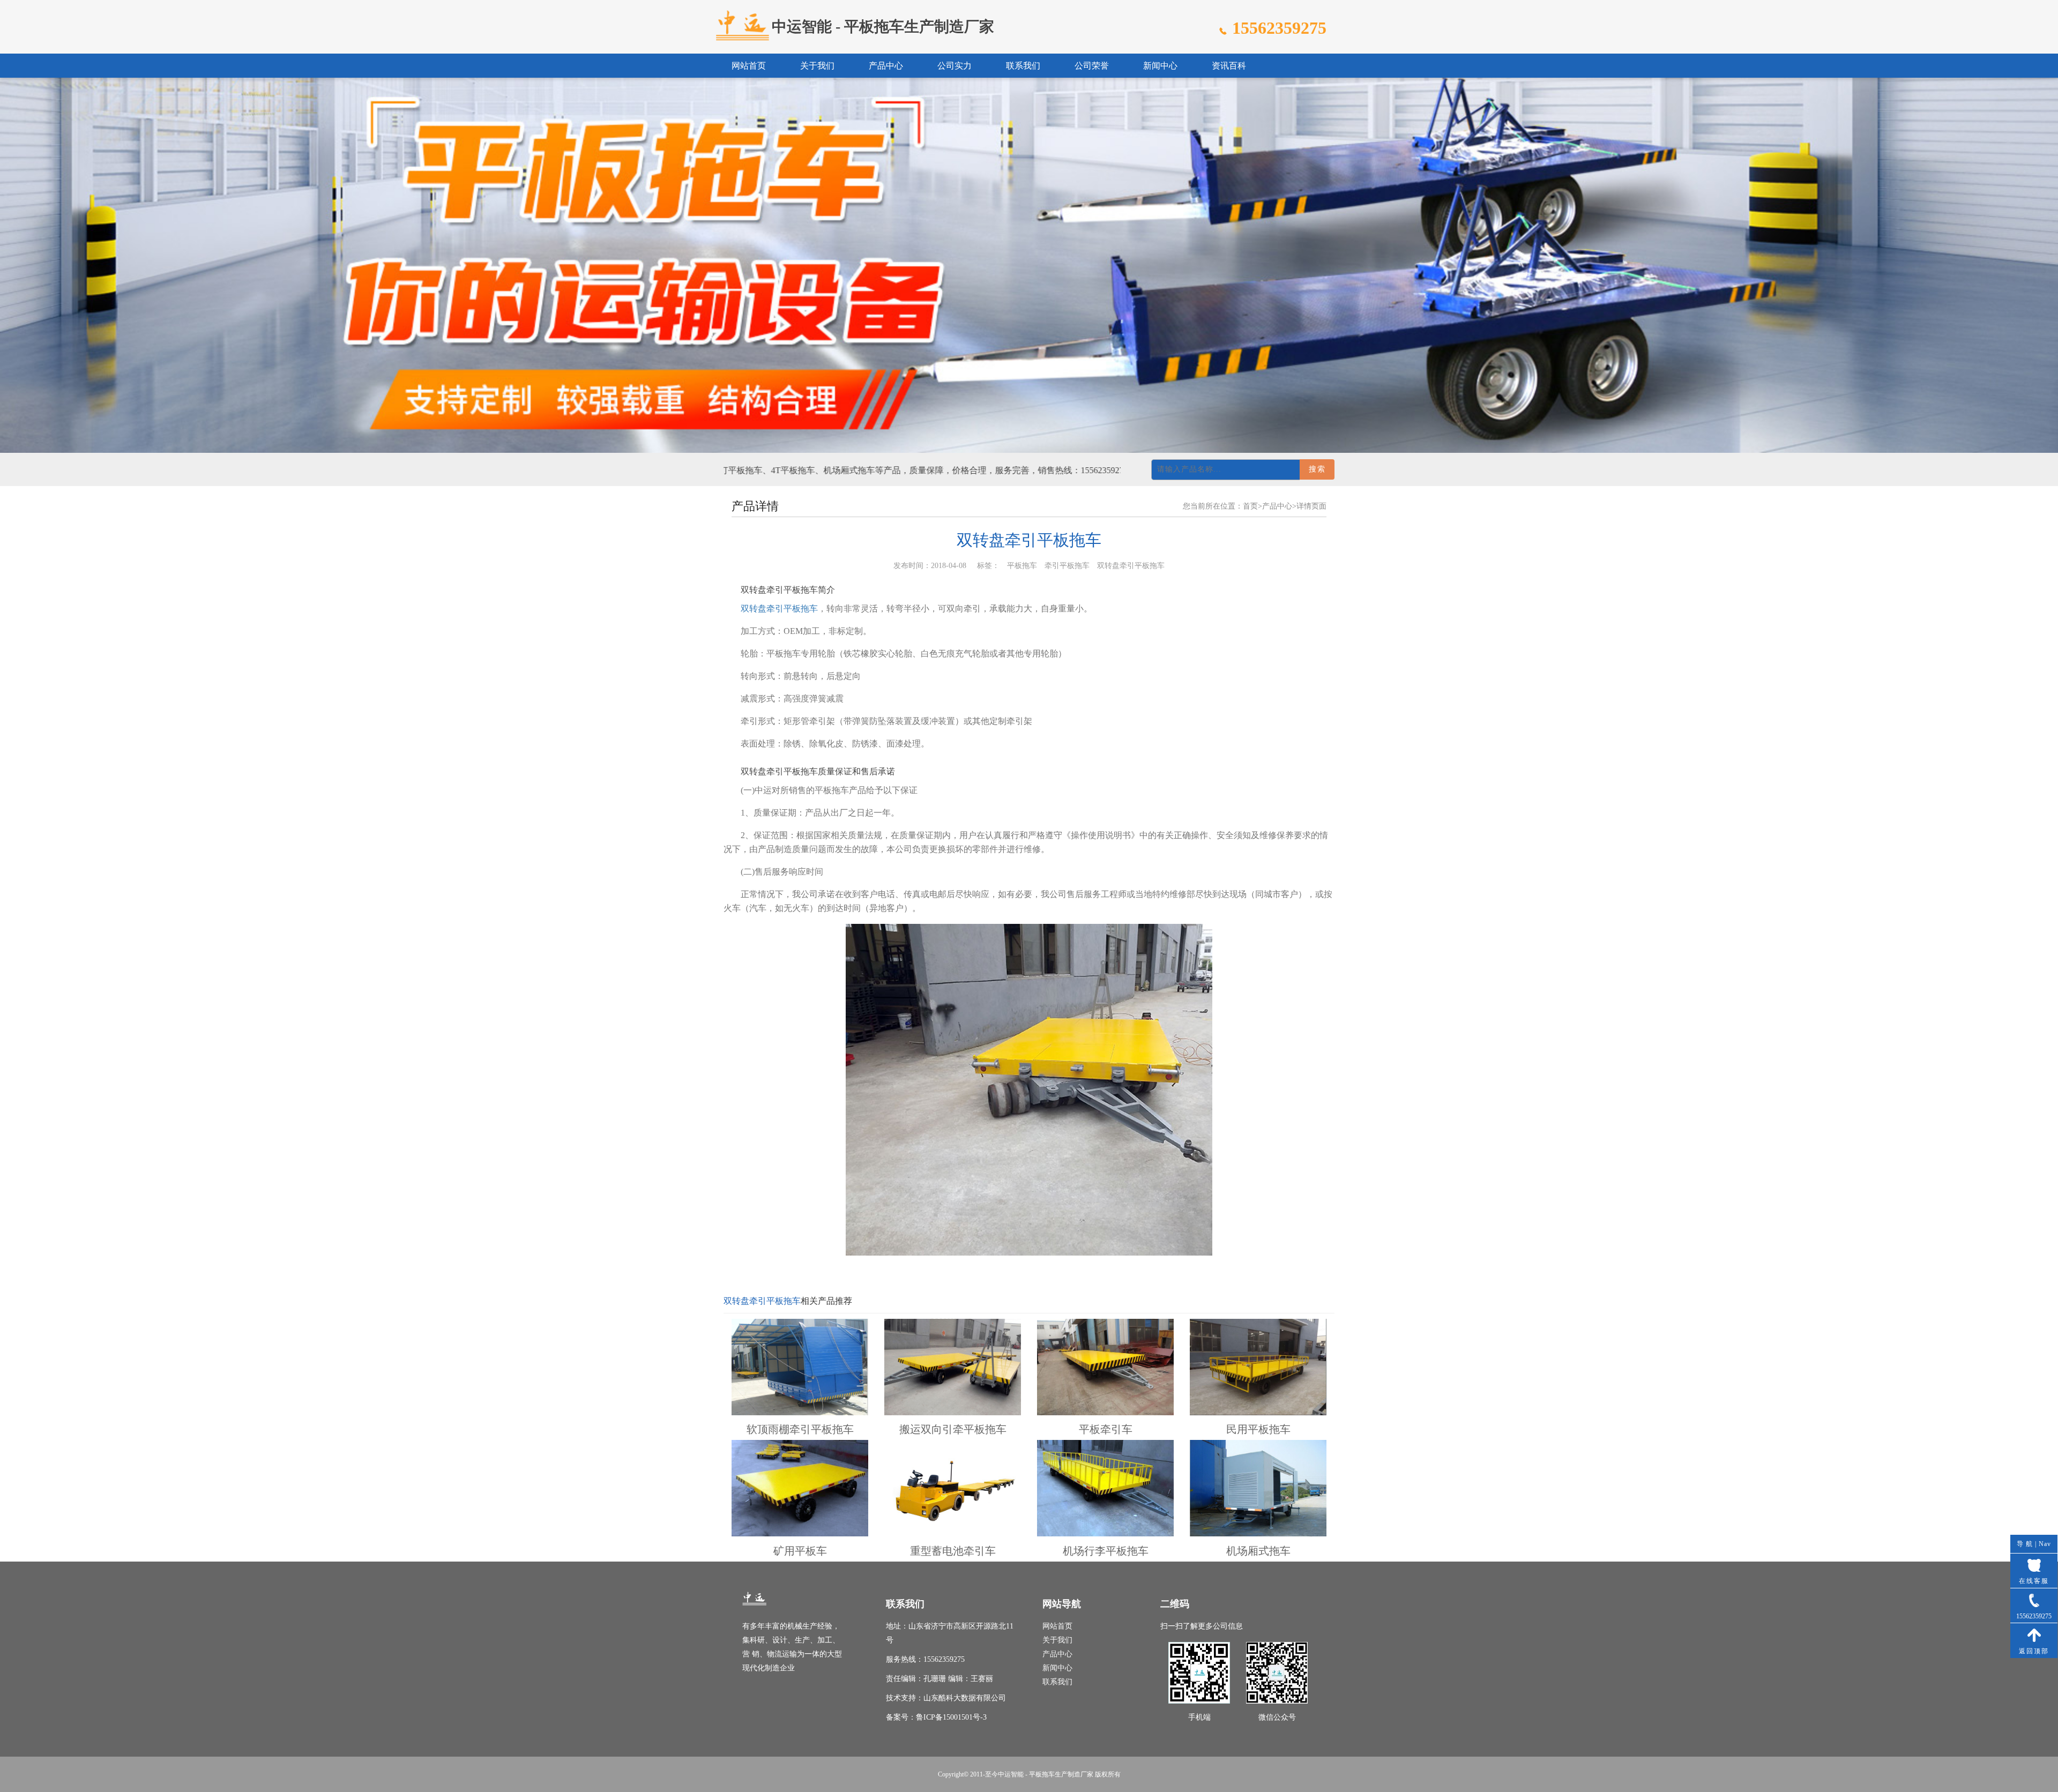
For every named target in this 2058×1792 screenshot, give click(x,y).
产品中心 (886, 66)
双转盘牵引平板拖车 (779, 608)
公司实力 (955, 66)
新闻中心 (1160, 66)
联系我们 (1023, 66)
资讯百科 (1229, 66)
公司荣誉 (1092, 66)
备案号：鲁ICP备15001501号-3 (936, 1717)
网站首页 (749, 66)
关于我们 (817, 66)
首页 (1250, 506)
